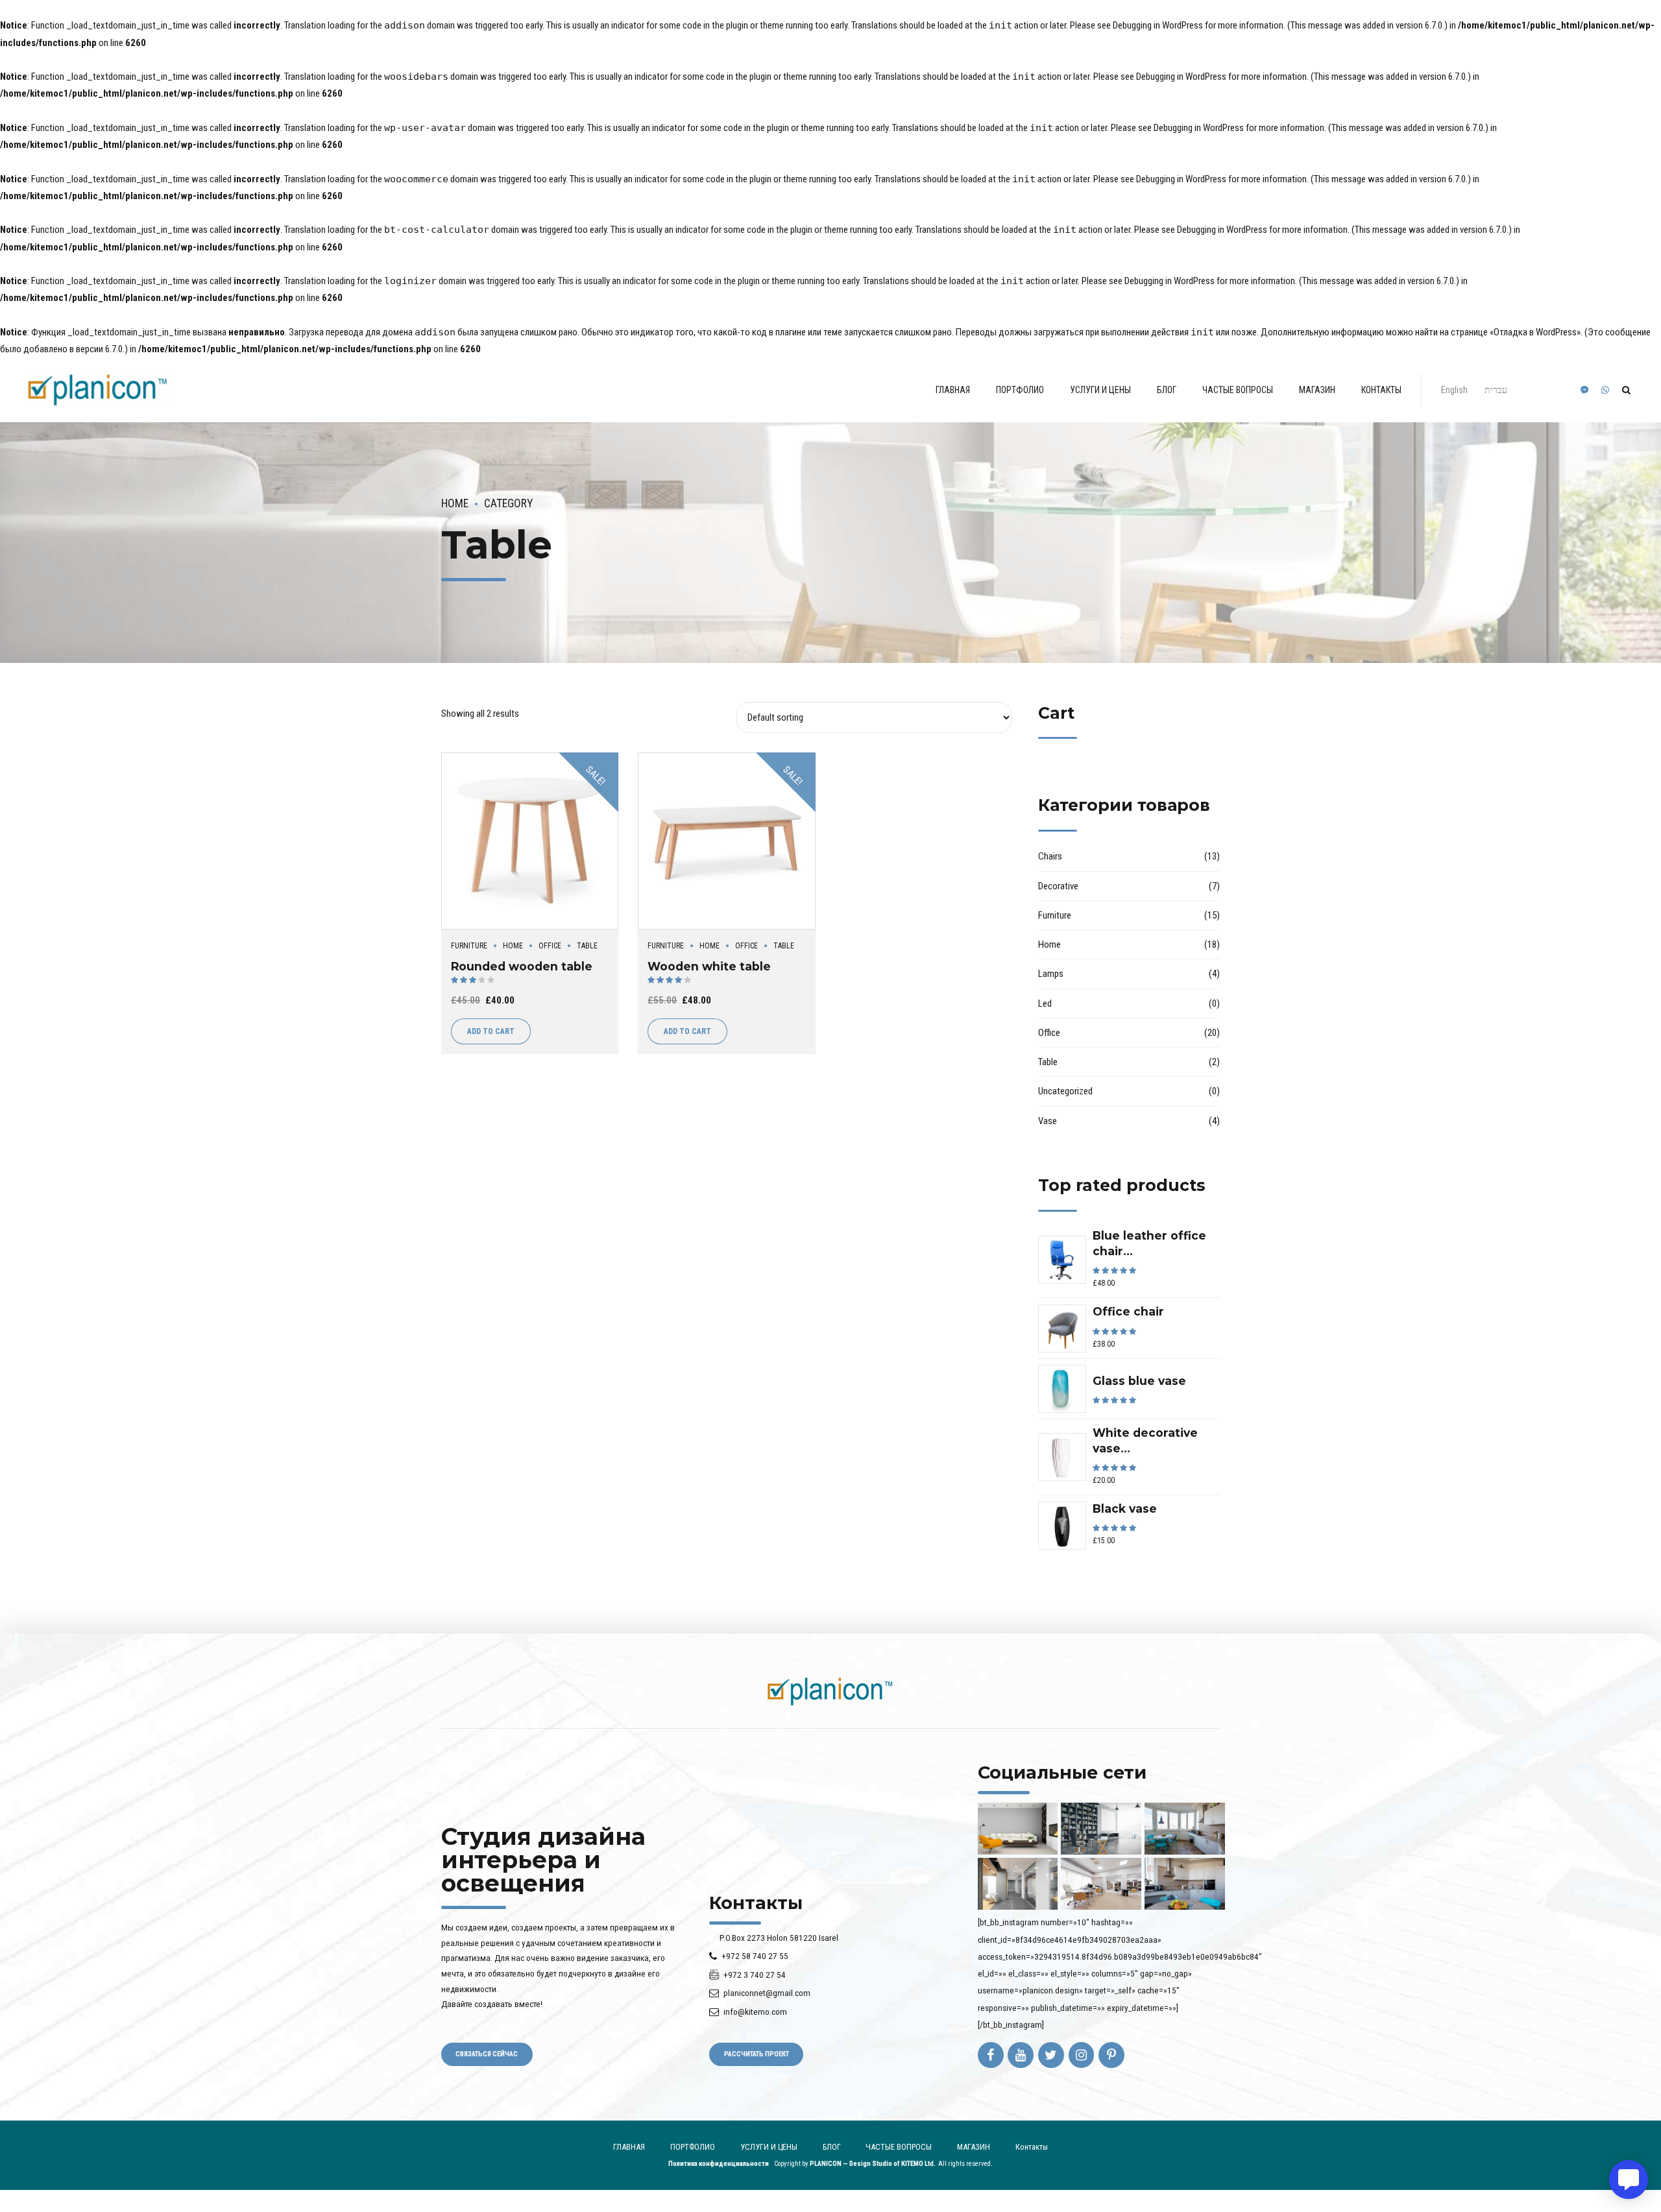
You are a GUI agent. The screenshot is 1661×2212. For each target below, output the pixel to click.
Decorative (1058, 886)
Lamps (1051, 974)
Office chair (1128, 1311)
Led (1045, 1004)
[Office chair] (1062, 1328)
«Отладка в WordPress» (1535, 332)
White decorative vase (1145, 1440)
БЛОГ (1167, 390)
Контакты (1381, 390)
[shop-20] (726, 841)
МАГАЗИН (1317, 390)
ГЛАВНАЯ (953, 390)
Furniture (469, 946)
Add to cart (491, 1031)
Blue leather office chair (1149, 1243)
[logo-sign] (830, 1691)
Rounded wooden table (522, 966)
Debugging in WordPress (1158, 25)
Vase (1048, 1121)
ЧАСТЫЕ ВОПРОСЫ (1238, 390)
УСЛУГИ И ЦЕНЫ (1100, 390)
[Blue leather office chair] (1062, 1260)
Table (587, 946)
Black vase (1125, 1509)
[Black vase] (1062, 1526)
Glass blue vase (1139, 1381)
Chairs (1050, 856)
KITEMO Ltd (917, 2164)
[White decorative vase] (1062, 1457)
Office (550, 946)
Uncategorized (1065, 1091)
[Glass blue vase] (1062, 1389)
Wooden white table (709, 966)
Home (455, 503)
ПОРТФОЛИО (1020, 390)
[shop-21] (530, 841)
